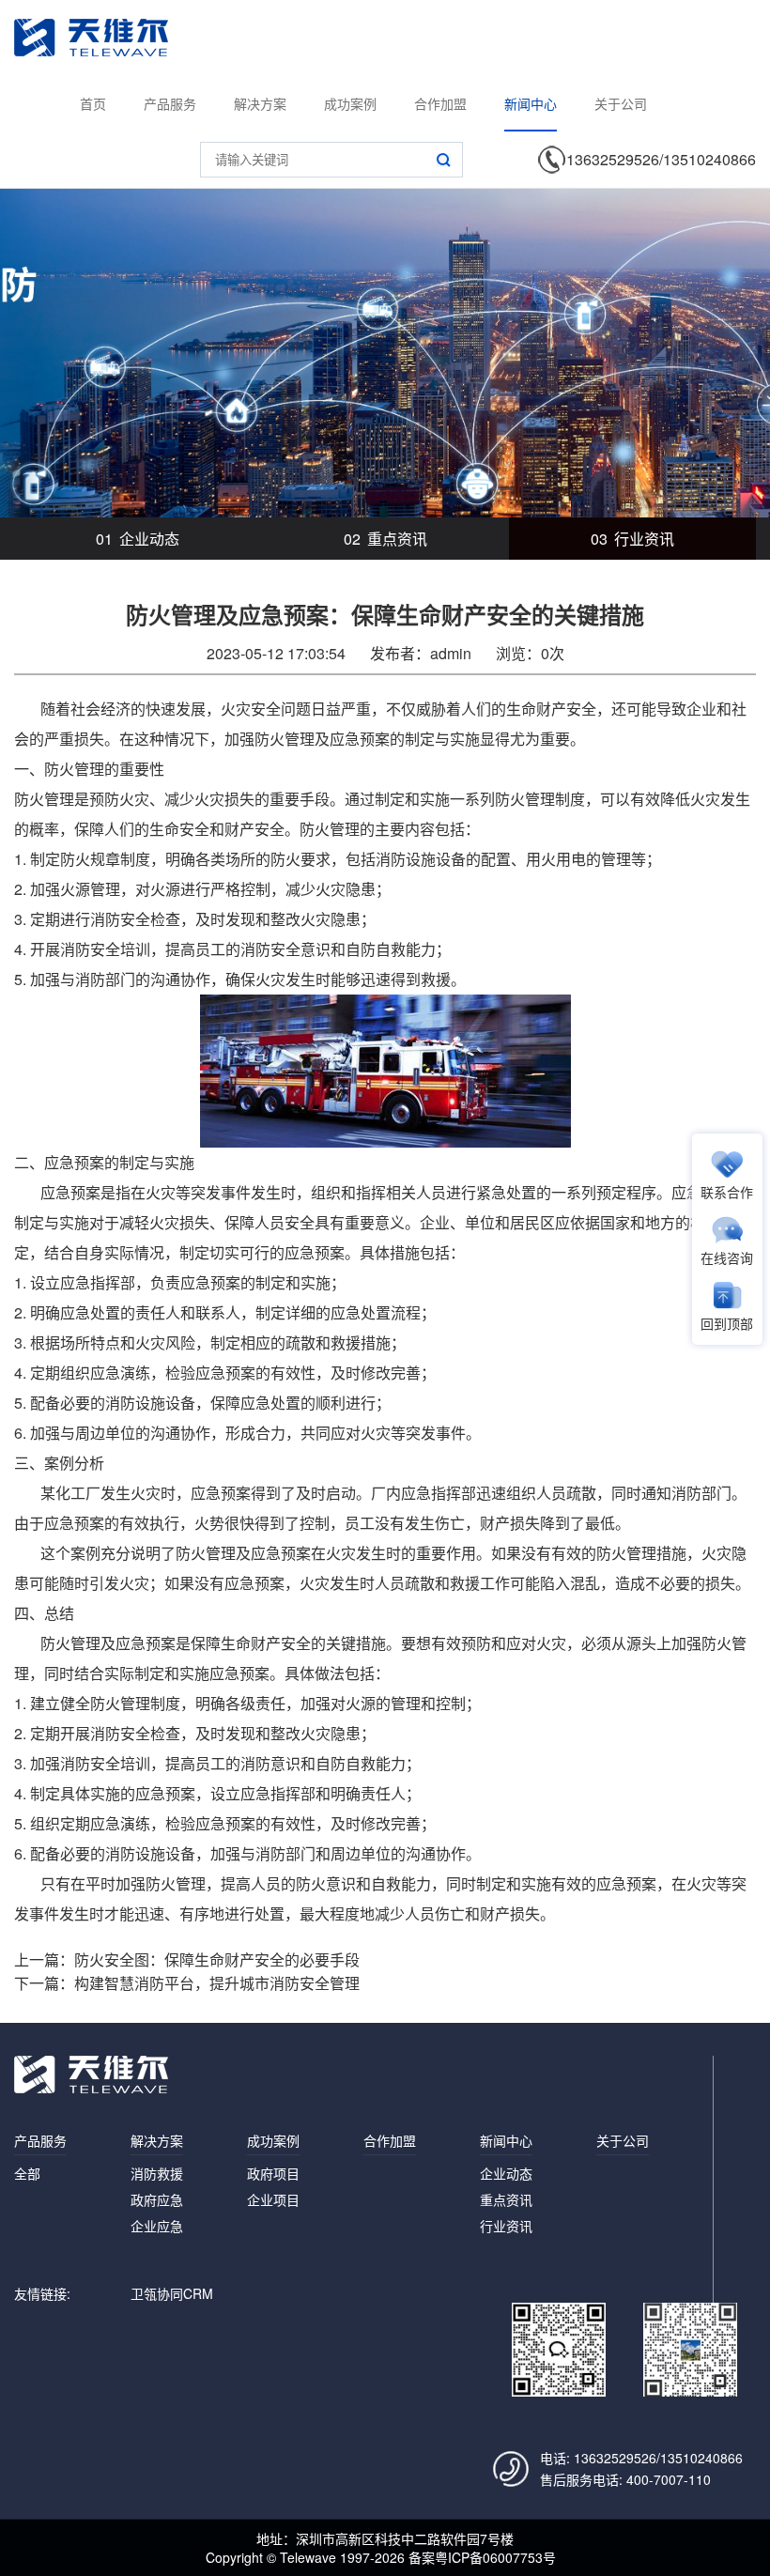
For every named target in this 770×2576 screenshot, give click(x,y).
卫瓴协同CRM (172, 2293)
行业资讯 (632, 539)
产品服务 (170, 103)
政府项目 (273, 2173)
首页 (93, 103)
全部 (27, 2173)
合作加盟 (440, 103)
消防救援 (157, 2173)
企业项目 (273, 2199)
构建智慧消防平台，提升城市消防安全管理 (217, 1983)
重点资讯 (385, 539)
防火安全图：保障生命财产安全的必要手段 (217, 1959)
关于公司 (621, 103)
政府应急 (157, 2199)
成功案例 (350, 103)
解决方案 (260, 103)
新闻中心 (531, 103)
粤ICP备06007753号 (495, 2557)
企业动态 (138, 539)
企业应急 (157, 2226)
